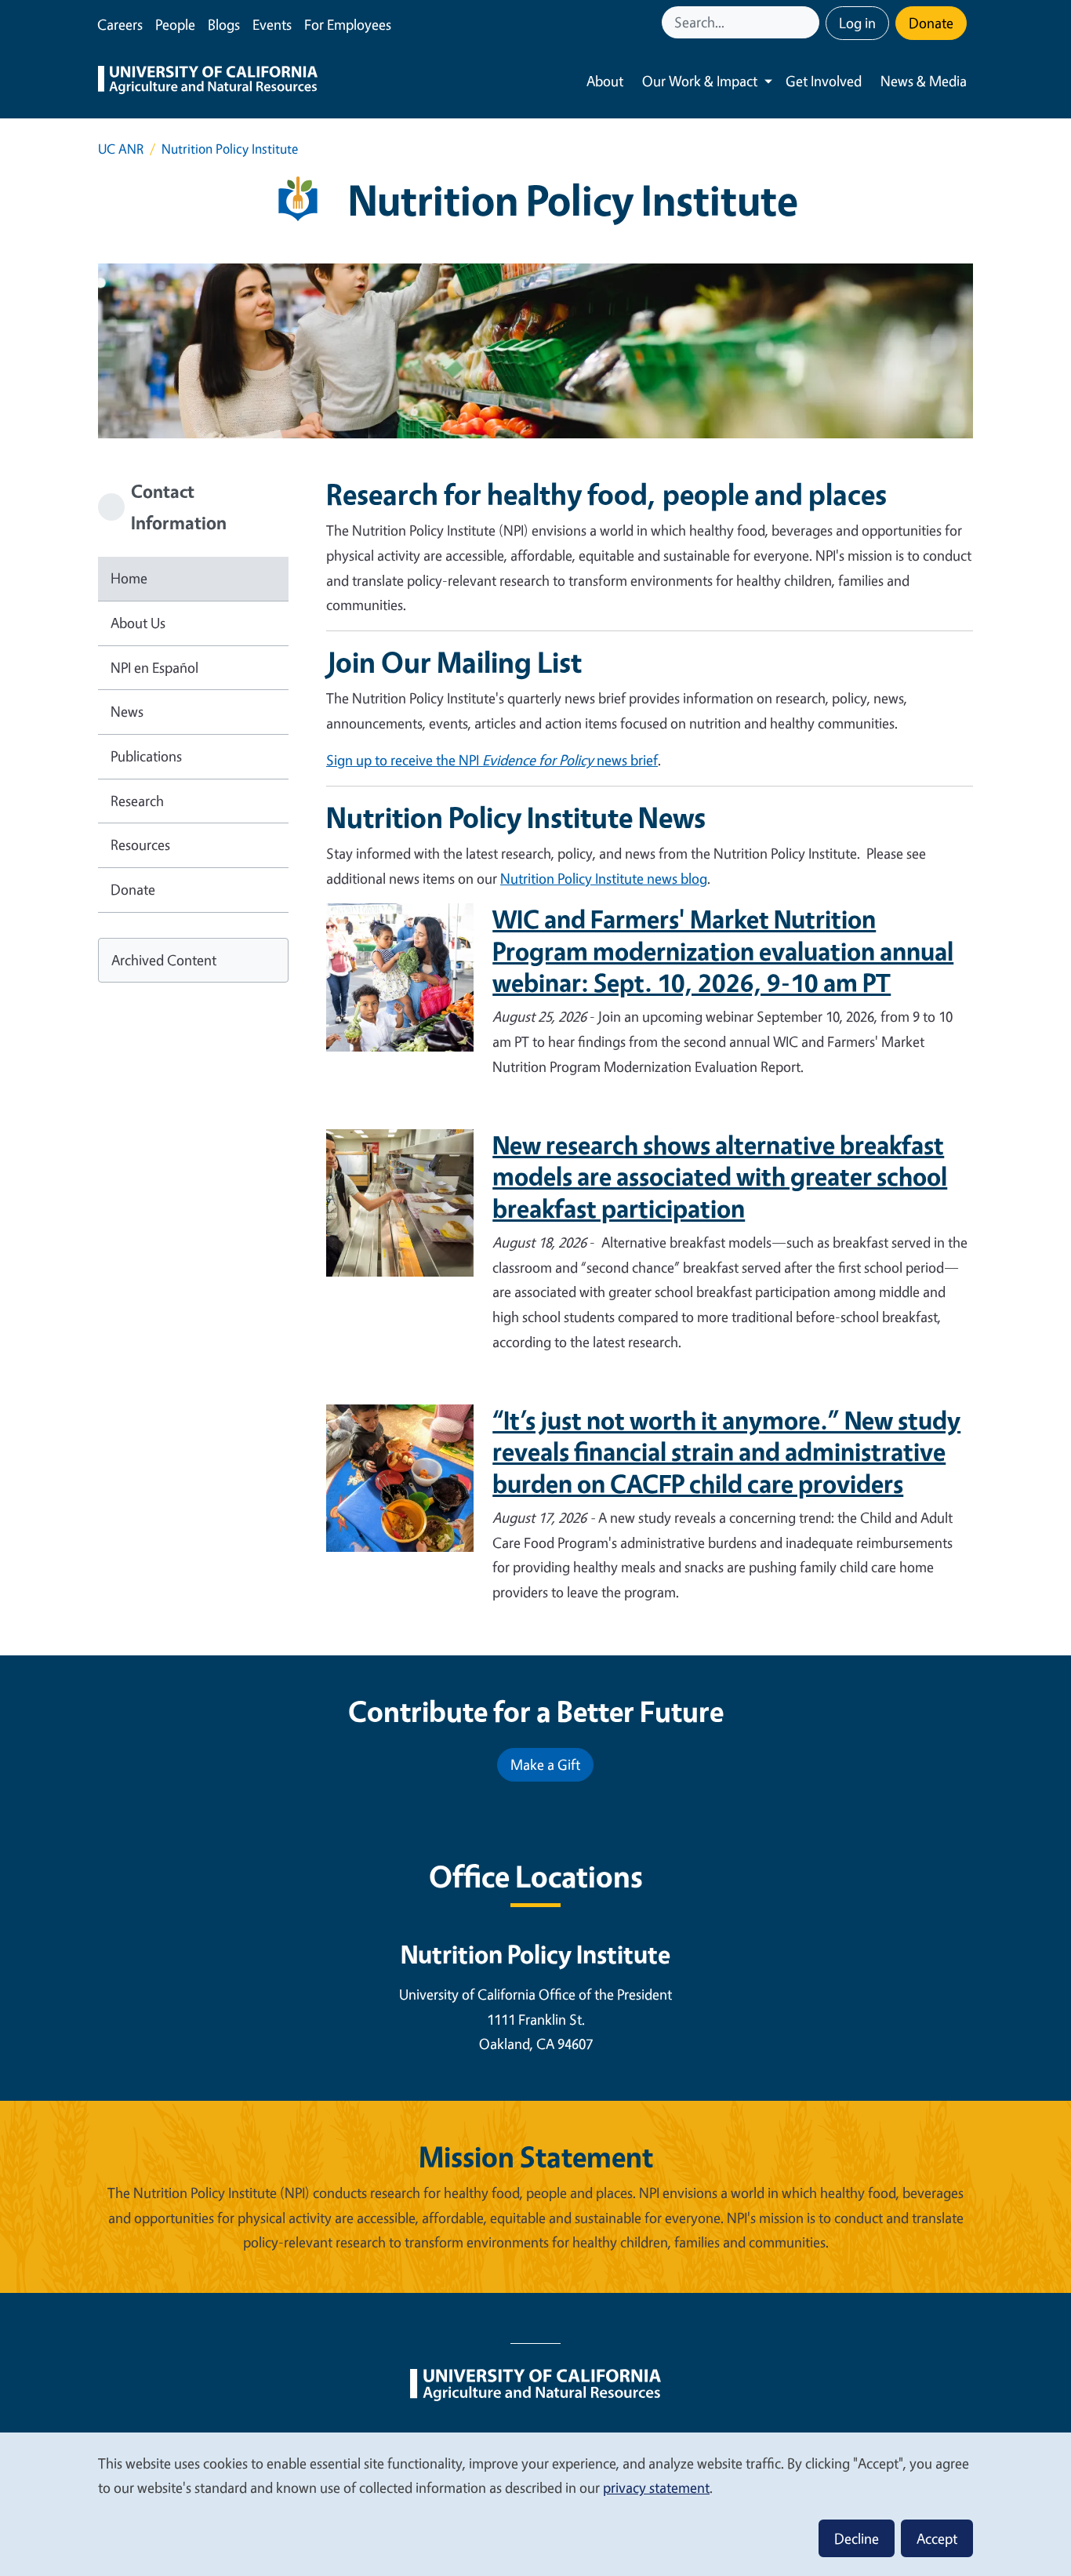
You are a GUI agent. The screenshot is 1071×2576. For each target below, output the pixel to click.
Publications (146, 756)
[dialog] (535, 2503)
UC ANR (121, 149)
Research (137, 801)
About (605, 81)
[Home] (208, 82)
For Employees (348, 24)
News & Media (924, 81)
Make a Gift (545, 1764)
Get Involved (824, 81)
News (127, 711)
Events (272, 24)
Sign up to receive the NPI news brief (492, 760)
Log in (857, 23)
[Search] (809, 22)
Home (129, 578)
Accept (937, 2538)
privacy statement (656, 2487)
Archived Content (164, 960)
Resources (140, 845)
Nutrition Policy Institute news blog (604, 878)
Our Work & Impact (700, 81)
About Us (138, 623)
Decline (857, 2538)
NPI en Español (154, 667)
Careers (120, 24)
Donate (931, 23)
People (175, 24)
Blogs (224, 24)
